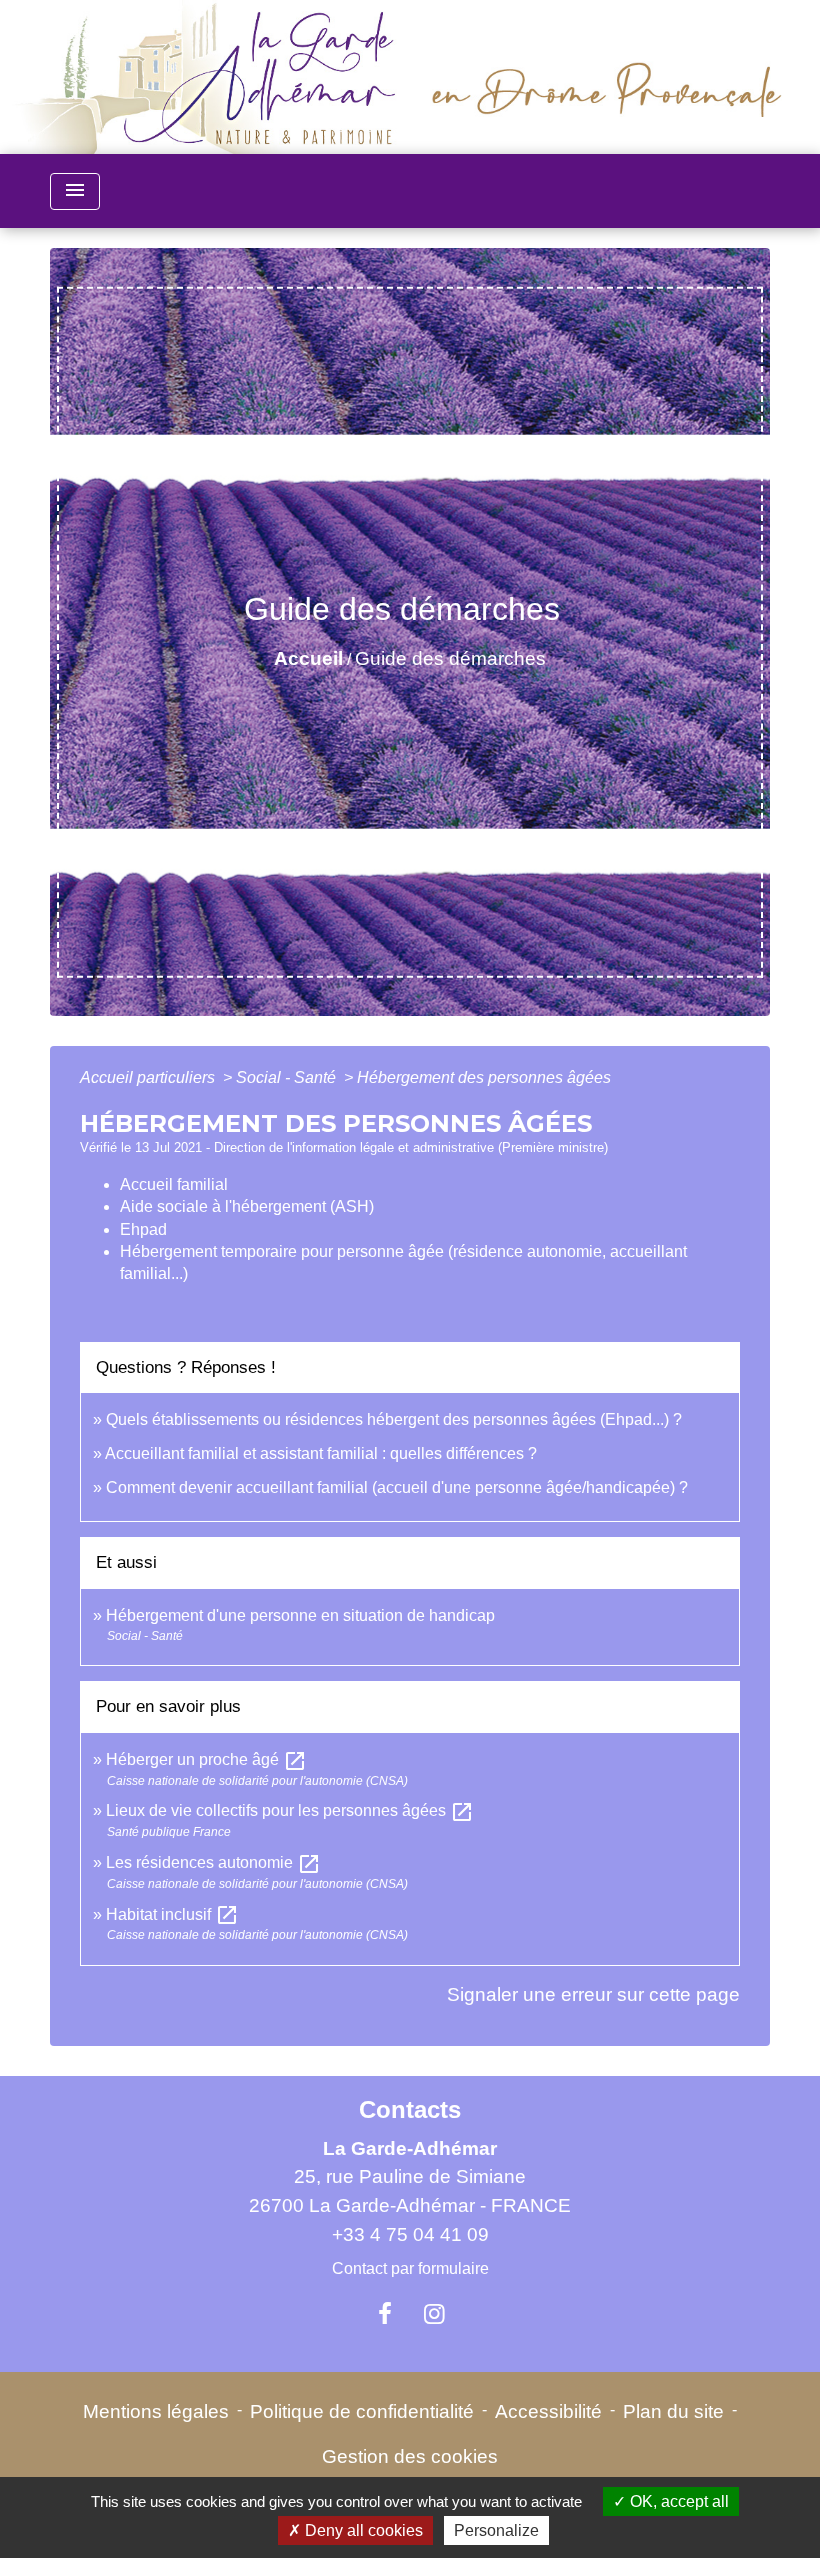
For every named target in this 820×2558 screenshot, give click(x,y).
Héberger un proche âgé (206, 1759)
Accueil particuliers (149, 1077)
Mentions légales (156, 2411)
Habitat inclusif (172, 1914)
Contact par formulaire (410, 2268)
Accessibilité (548, 2411)
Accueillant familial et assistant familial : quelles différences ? (321, 1453)
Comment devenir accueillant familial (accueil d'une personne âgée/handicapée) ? (397, 1487)
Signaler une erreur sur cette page (593, 1994)
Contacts (410, 2109)
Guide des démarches (450, 658)
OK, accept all (677, 2501)
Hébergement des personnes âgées (484, 1077)
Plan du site (673, 2411)
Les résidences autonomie (213, 1862)
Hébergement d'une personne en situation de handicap (300, 1615)
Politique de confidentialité (362, 2411)
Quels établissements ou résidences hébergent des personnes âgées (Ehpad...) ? (394, 1419)
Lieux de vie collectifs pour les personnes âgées (290, 1810)
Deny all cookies (362, 2530)
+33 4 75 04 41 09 (410, 2234)
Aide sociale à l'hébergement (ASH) (247, 1206)
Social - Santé (288, 1077)
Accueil (308, 658)
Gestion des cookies (410, 2456)
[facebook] (385, 2314)
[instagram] (435, 2314)
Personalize (496, 2530)
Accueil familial (174, 1184)
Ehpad (143, 1229)
